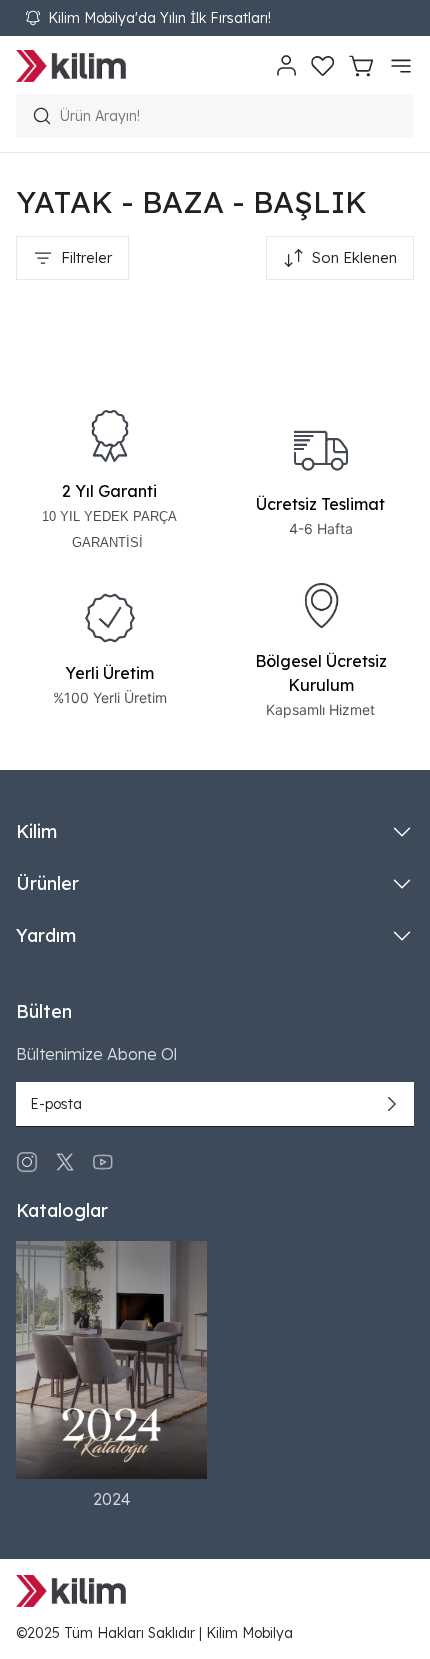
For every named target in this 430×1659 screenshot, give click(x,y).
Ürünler (47, 883)
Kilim (36, 831)
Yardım (46, 935)
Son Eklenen (354, 257)
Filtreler (86, 257)
